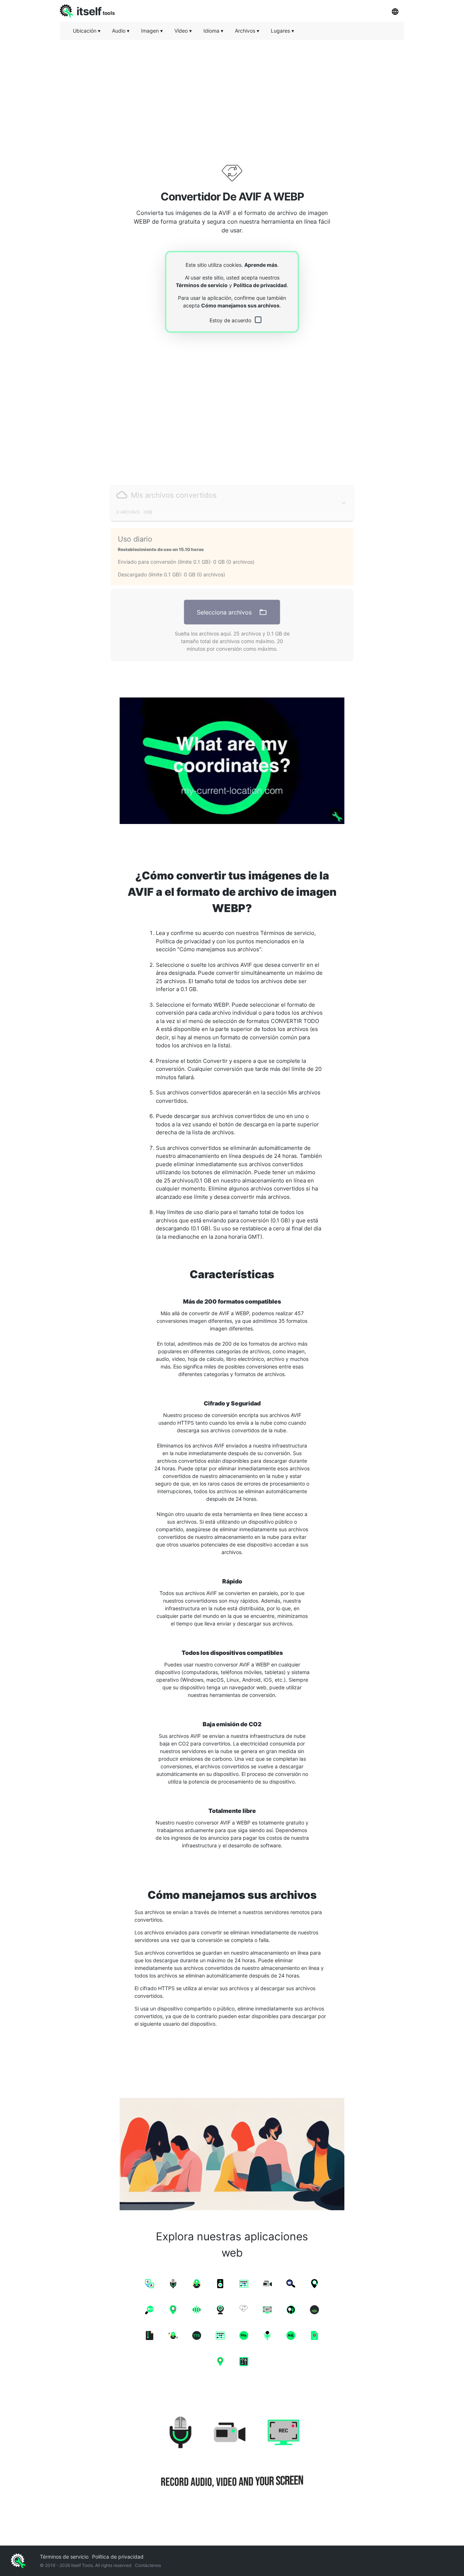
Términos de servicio (202, 285)
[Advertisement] (232, 96)
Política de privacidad (260, 285)
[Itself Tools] (232, 2453)
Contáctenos (148, 2565)
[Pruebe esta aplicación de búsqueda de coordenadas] (232, 761)
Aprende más (261, 265)
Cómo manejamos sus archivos (240, 305)
